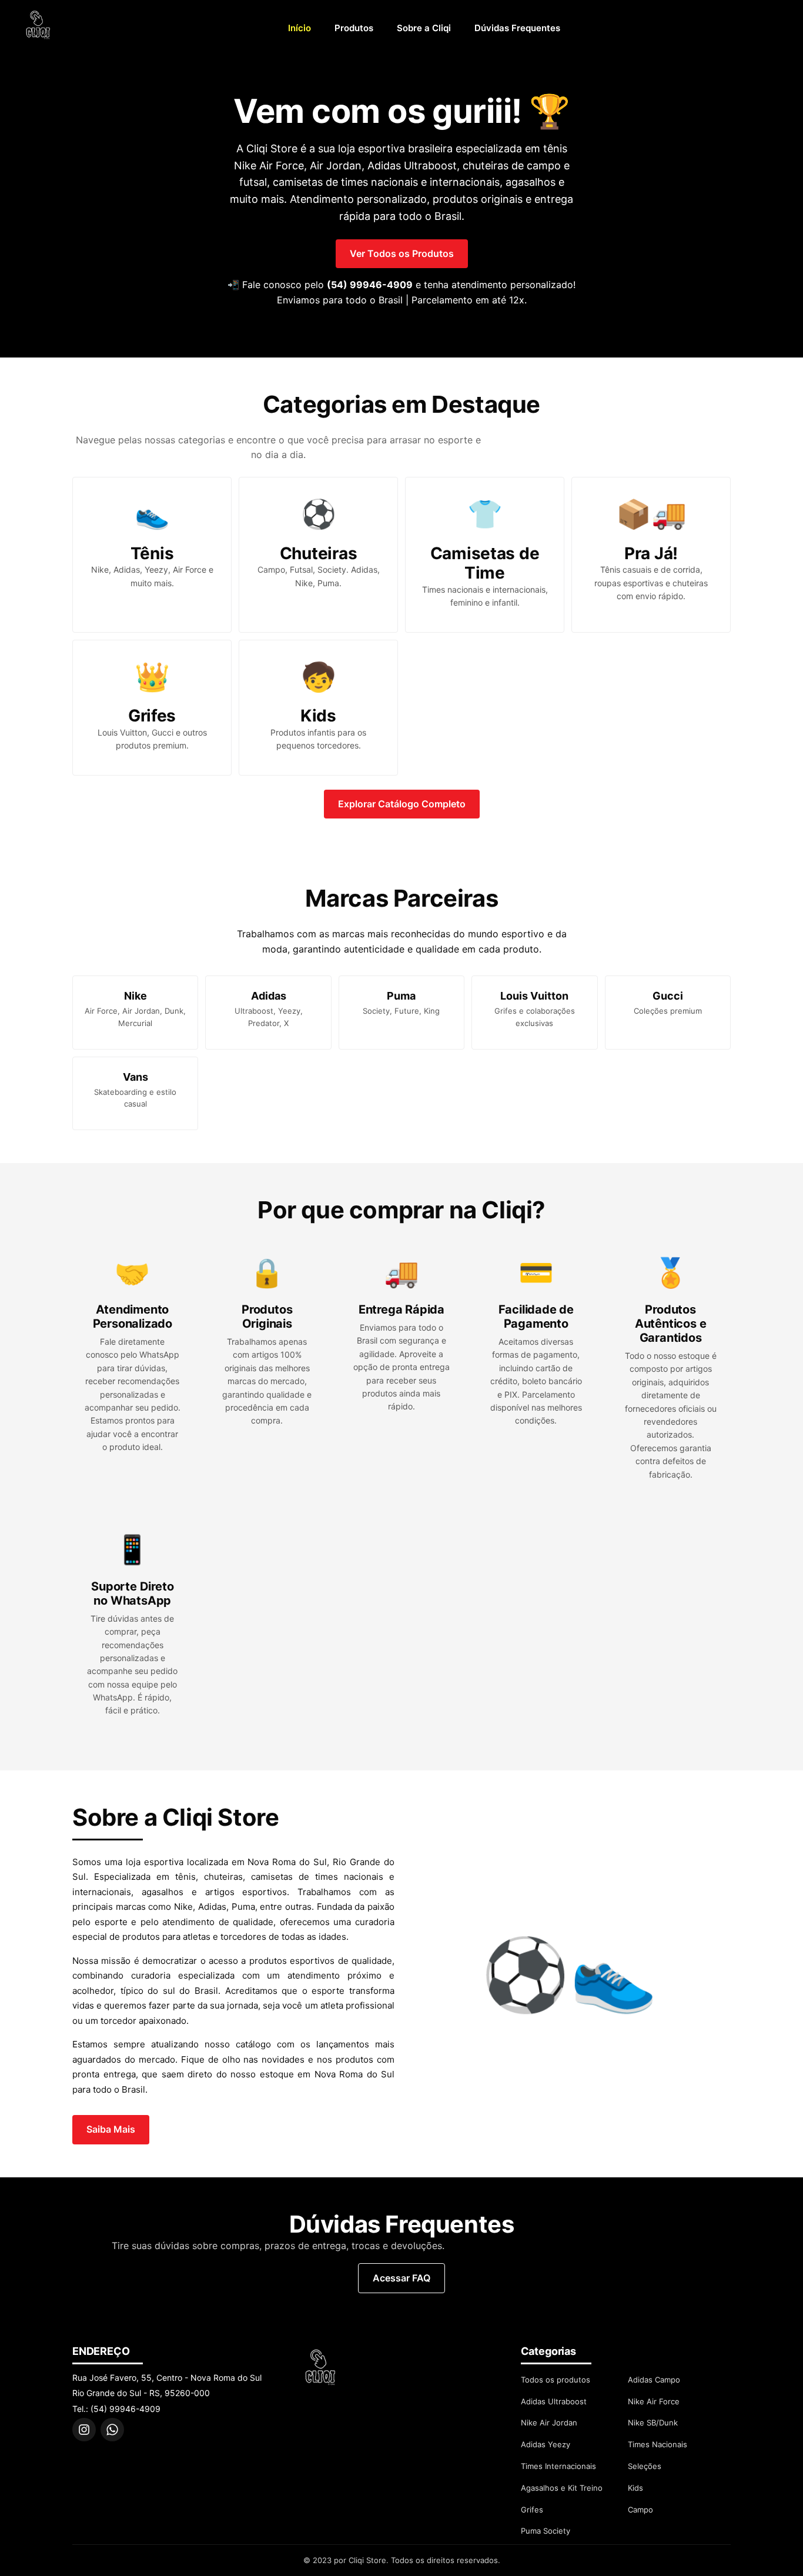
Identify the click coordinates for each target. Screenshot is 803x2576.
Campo (640, 2510)
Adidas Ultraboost (554, 2401)
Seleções (645, 2466)
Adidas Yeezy (546, 2444)
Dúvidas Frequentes (517, 28)
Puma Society (546, 2531)
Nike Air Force (654, 2401)
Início (300, 28)
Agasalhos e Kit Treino (562, 2488)
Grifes (532, 2510)
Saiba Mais (111, 2129)
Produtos (354, 28)
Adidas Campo (654, 2380)
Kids (635, 2488)
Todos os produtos (556, 2380)
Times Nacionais (658, 2444)
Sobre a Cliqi (424, 28)
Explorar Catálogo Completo (402, 804)
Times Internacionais (558, 2466)
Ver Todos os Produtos (402, 253)
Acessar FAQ (401, 2278)
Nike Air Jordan (549, 2423)
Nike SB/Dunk (653, 2423)
